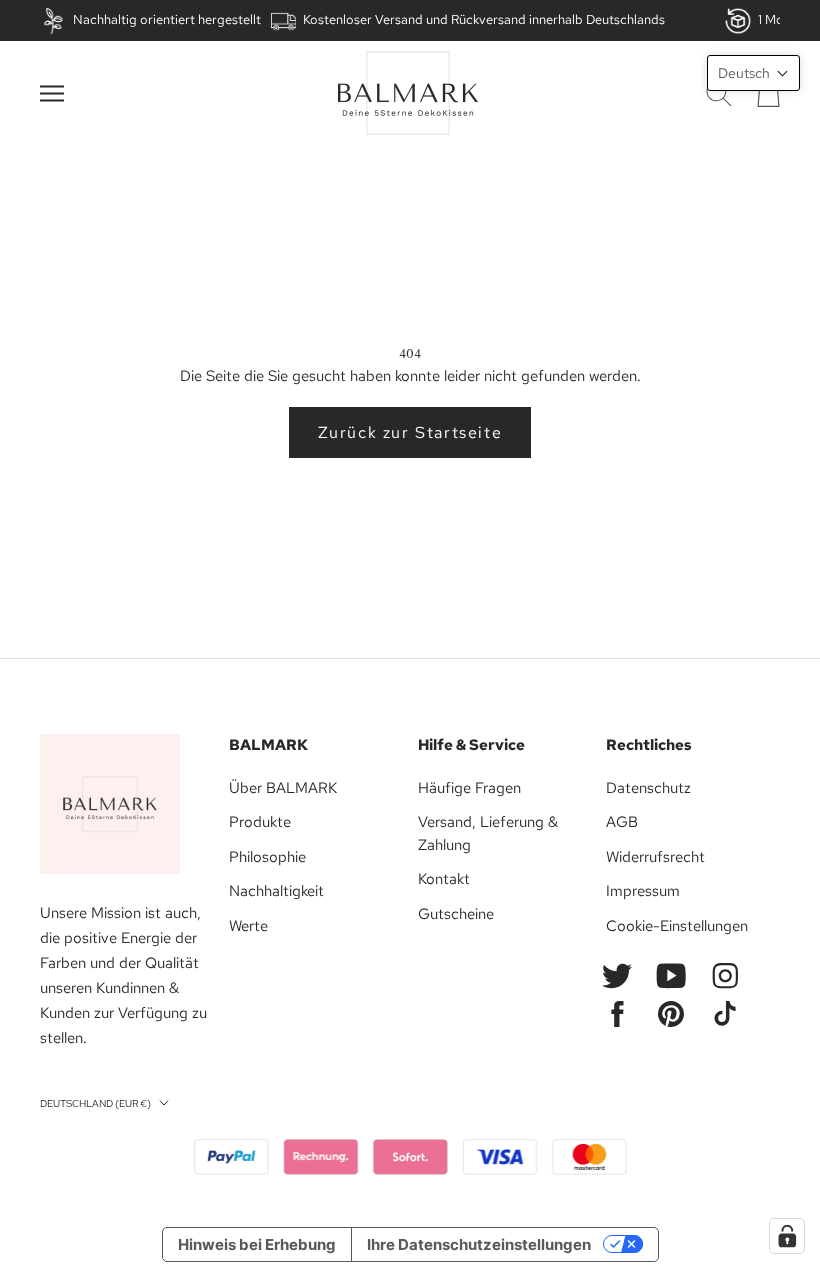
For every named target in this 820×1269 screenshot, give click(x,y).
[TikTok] (725, 1014)
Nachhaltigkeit (276, 891)
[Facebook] (617, 1014)
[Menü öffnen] (52, 93)
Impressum (643, 891)
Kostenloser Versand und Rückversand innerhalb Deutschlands (484, 19)
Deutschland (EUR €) (95, 1103)
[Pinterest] (671, 1014)
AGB (622, 822)
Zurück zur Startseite (410, 432)
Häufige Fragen (469, 788)
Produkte (260, 822)
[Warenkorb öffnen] (768, 93)
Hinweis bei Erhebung (257, 1244)
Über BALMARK (283, 788)
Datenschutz (648, 788)
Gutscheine (456, 914)
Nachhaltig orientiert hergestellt (167, 19)
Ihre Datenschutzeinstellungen (479, 1244)
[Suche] (719, 93)
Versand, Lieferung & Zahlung (488, 833)
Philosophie (267, 857)
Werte (248, 926)
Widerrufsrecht (655, 857)
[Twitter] (617, 976)
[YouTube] (671, 976)
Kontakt (444, 879)
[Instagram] (725, 976)
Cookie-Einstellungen (677, 926)
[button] (753, 73)
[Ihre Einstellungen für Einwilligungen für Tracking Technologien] (787, 1236)
